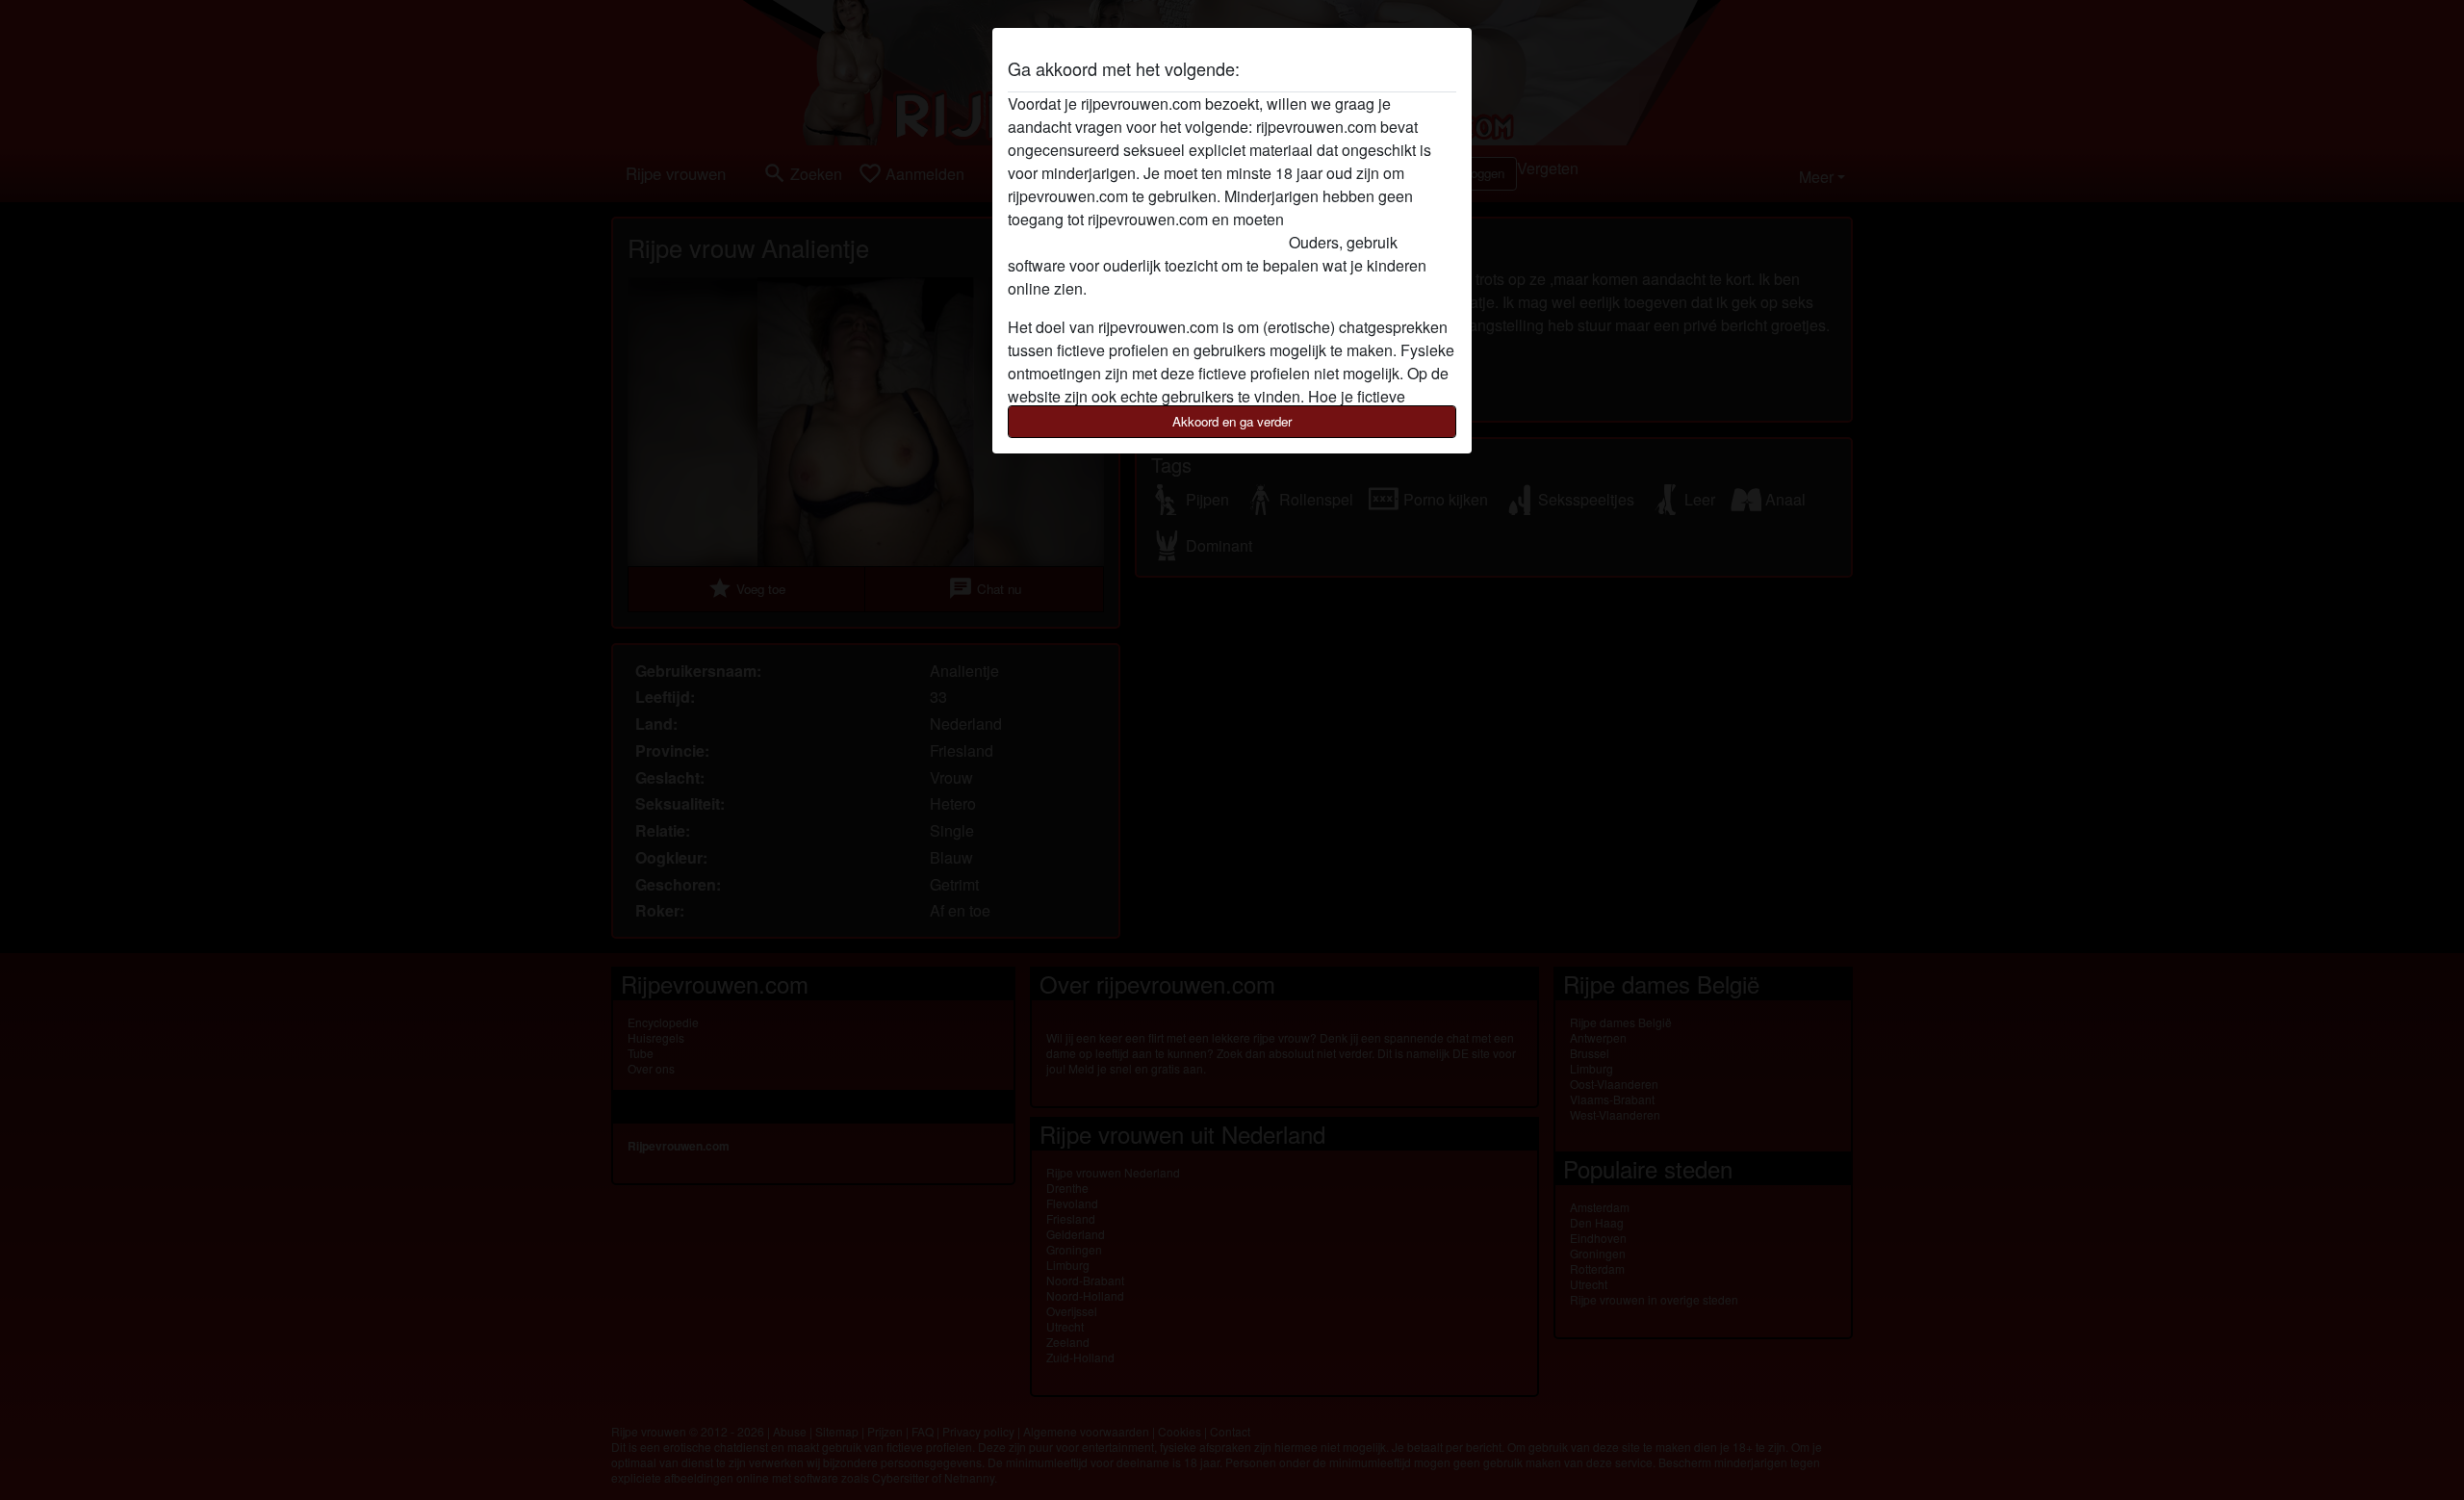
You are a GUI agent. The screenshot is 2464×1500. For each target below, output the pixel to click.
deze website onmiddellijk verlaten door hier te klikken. (1193, 231)
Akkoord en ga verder (1232, 421)
